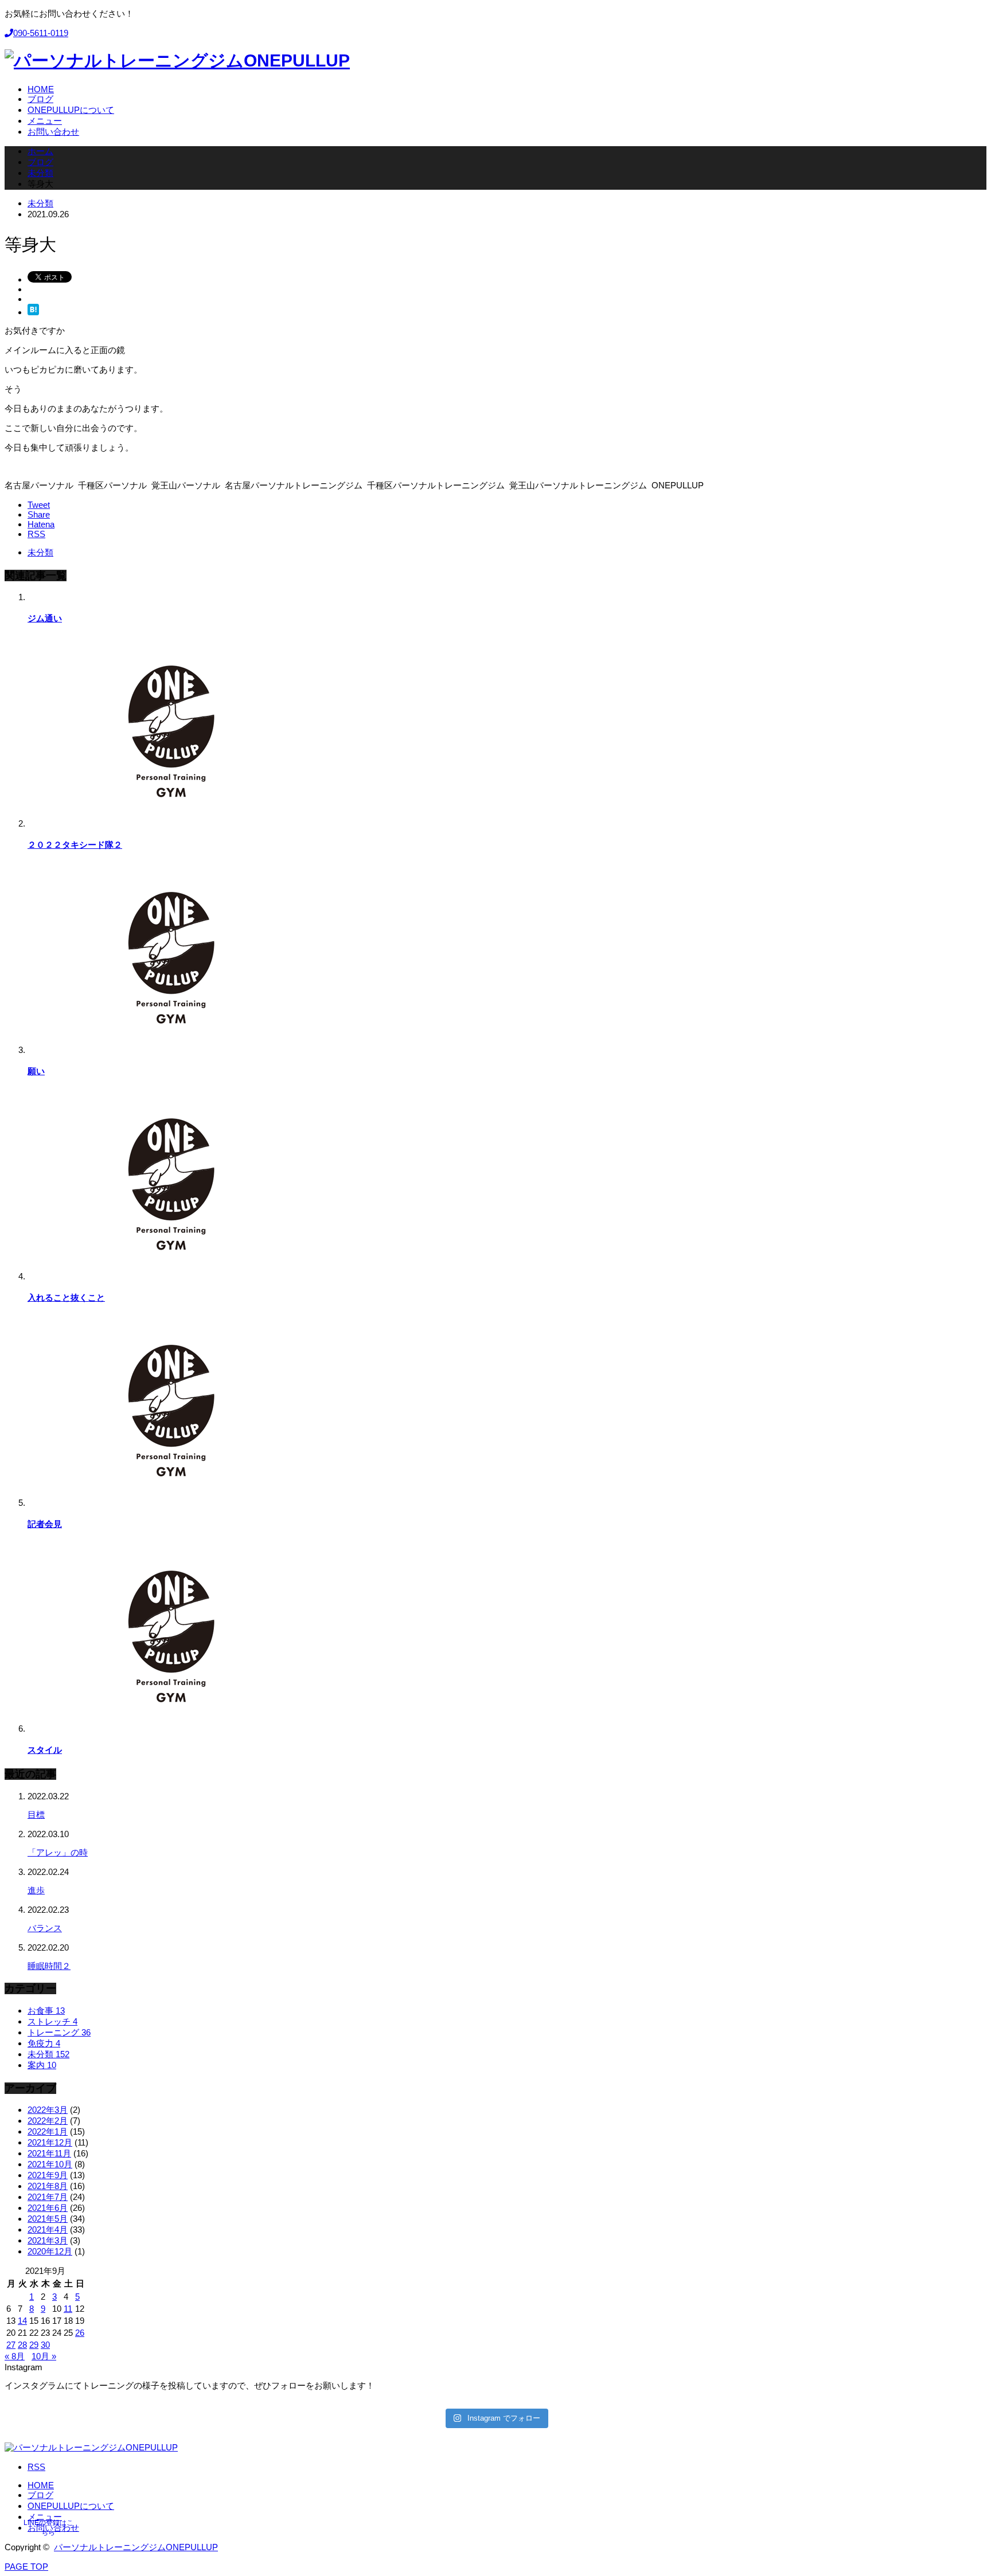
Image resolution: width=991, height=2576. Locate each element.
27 (11, 2345)
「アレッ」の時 (58, 1852)
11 (68, 2309)
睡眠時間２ (49, 1966)
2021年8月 (48, 2186)
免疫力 (44, 2043)
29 (34, 2345)
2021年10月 (50, 2164)
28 (22, 2345)
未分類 (40, 203)
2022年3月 (48, 2110)
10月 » (44, 2356)
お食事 (46, 2011)
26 (80, 2333)
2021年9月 (48, 2175)
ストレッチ (52, 2021)
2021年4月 (48, 2229)
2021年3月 (48, 2240)
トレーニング (59, 2032)
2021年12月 (50, 2142)
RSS (36, 2467)
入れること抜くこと (66, 1297)
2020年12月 (50, 2251)
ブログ (40, 2495)
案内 (42, 2065)
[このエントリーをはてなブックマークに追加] (33, 312)
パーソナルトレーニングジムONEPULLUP (136, 2547)
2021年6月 (48, 2208)
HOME (41, 2485)
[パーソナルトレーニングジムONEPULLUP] (177, 60)
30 (45, 2345)
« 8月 (15, 2356)
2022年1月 (48, 2131)
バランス (45, 1928)
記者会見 (45, 1524)
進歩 (36, 1890)
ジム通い (45, 618)
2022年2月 (48, 2121)
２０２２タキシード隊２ (75, 845)
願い (36, 1071)
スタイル (45, 1750)
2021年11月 (49, 2153)
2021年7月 (48, 2197)
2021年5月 (48, 2219)
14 (22, 2321)
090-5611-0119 (41, 33)
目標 (36, 1814)
